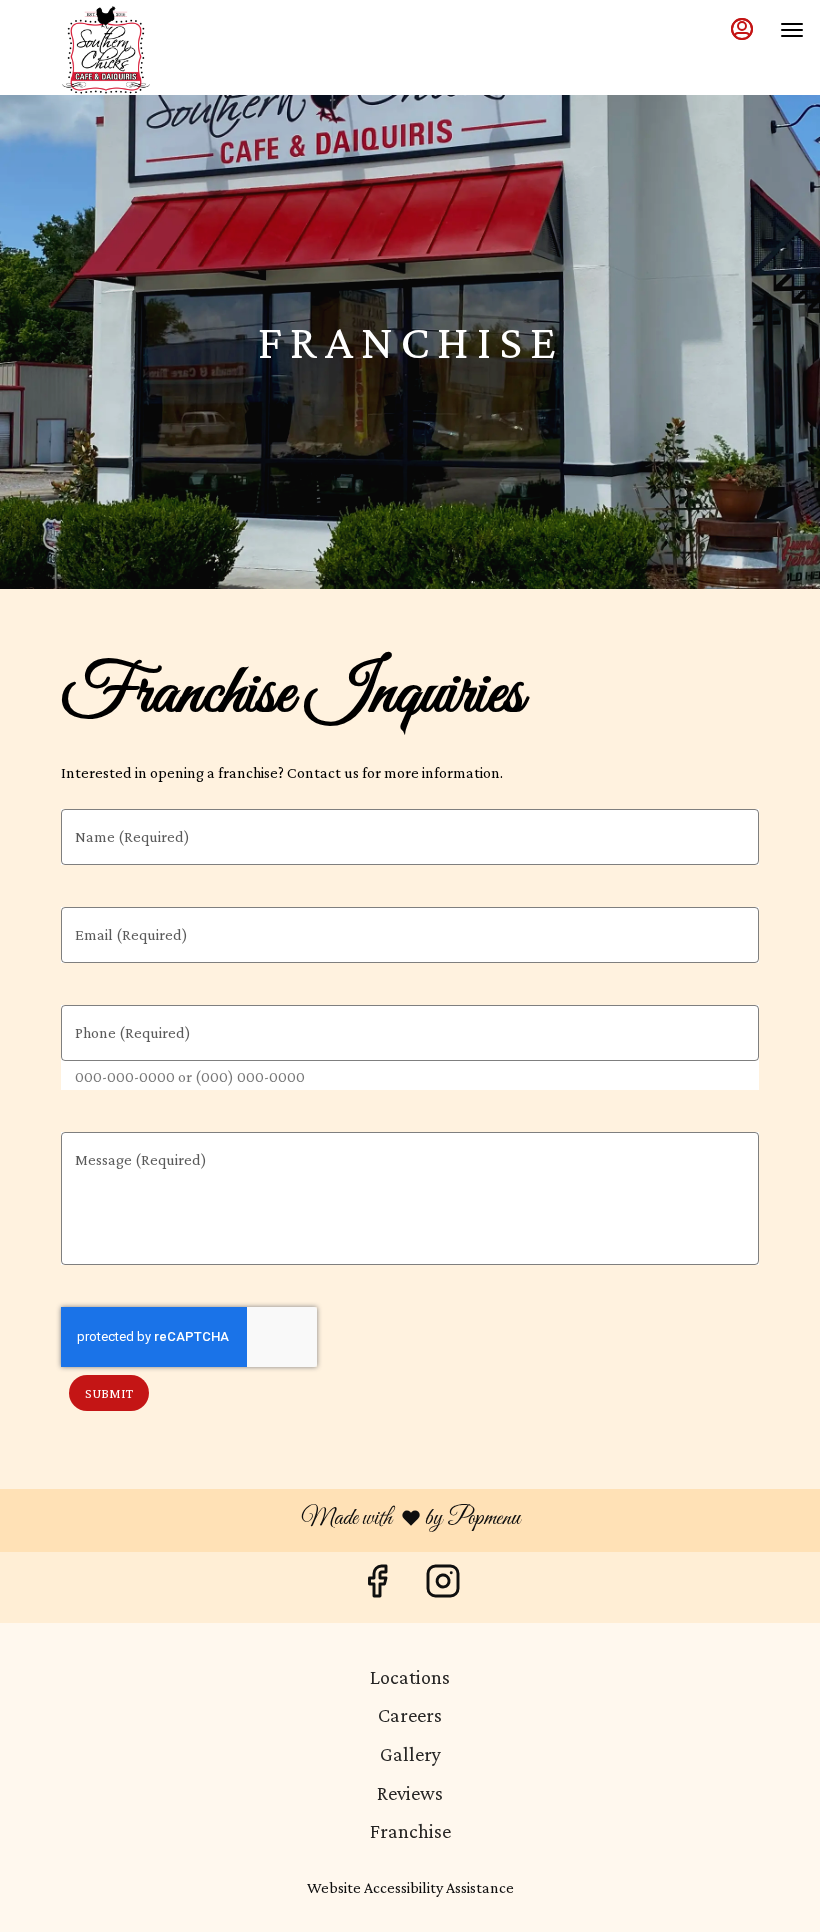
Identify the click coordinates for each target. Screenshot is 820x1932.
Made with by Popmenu (267, 1519)
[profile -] (742, 29)
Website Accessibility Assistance (410, 1887)
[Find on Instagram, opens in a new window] (443, 1587)
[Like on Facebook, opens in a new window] (377, 1587)
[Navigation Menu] (792, 30)
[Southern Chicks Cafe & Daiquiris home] (106, 50)
